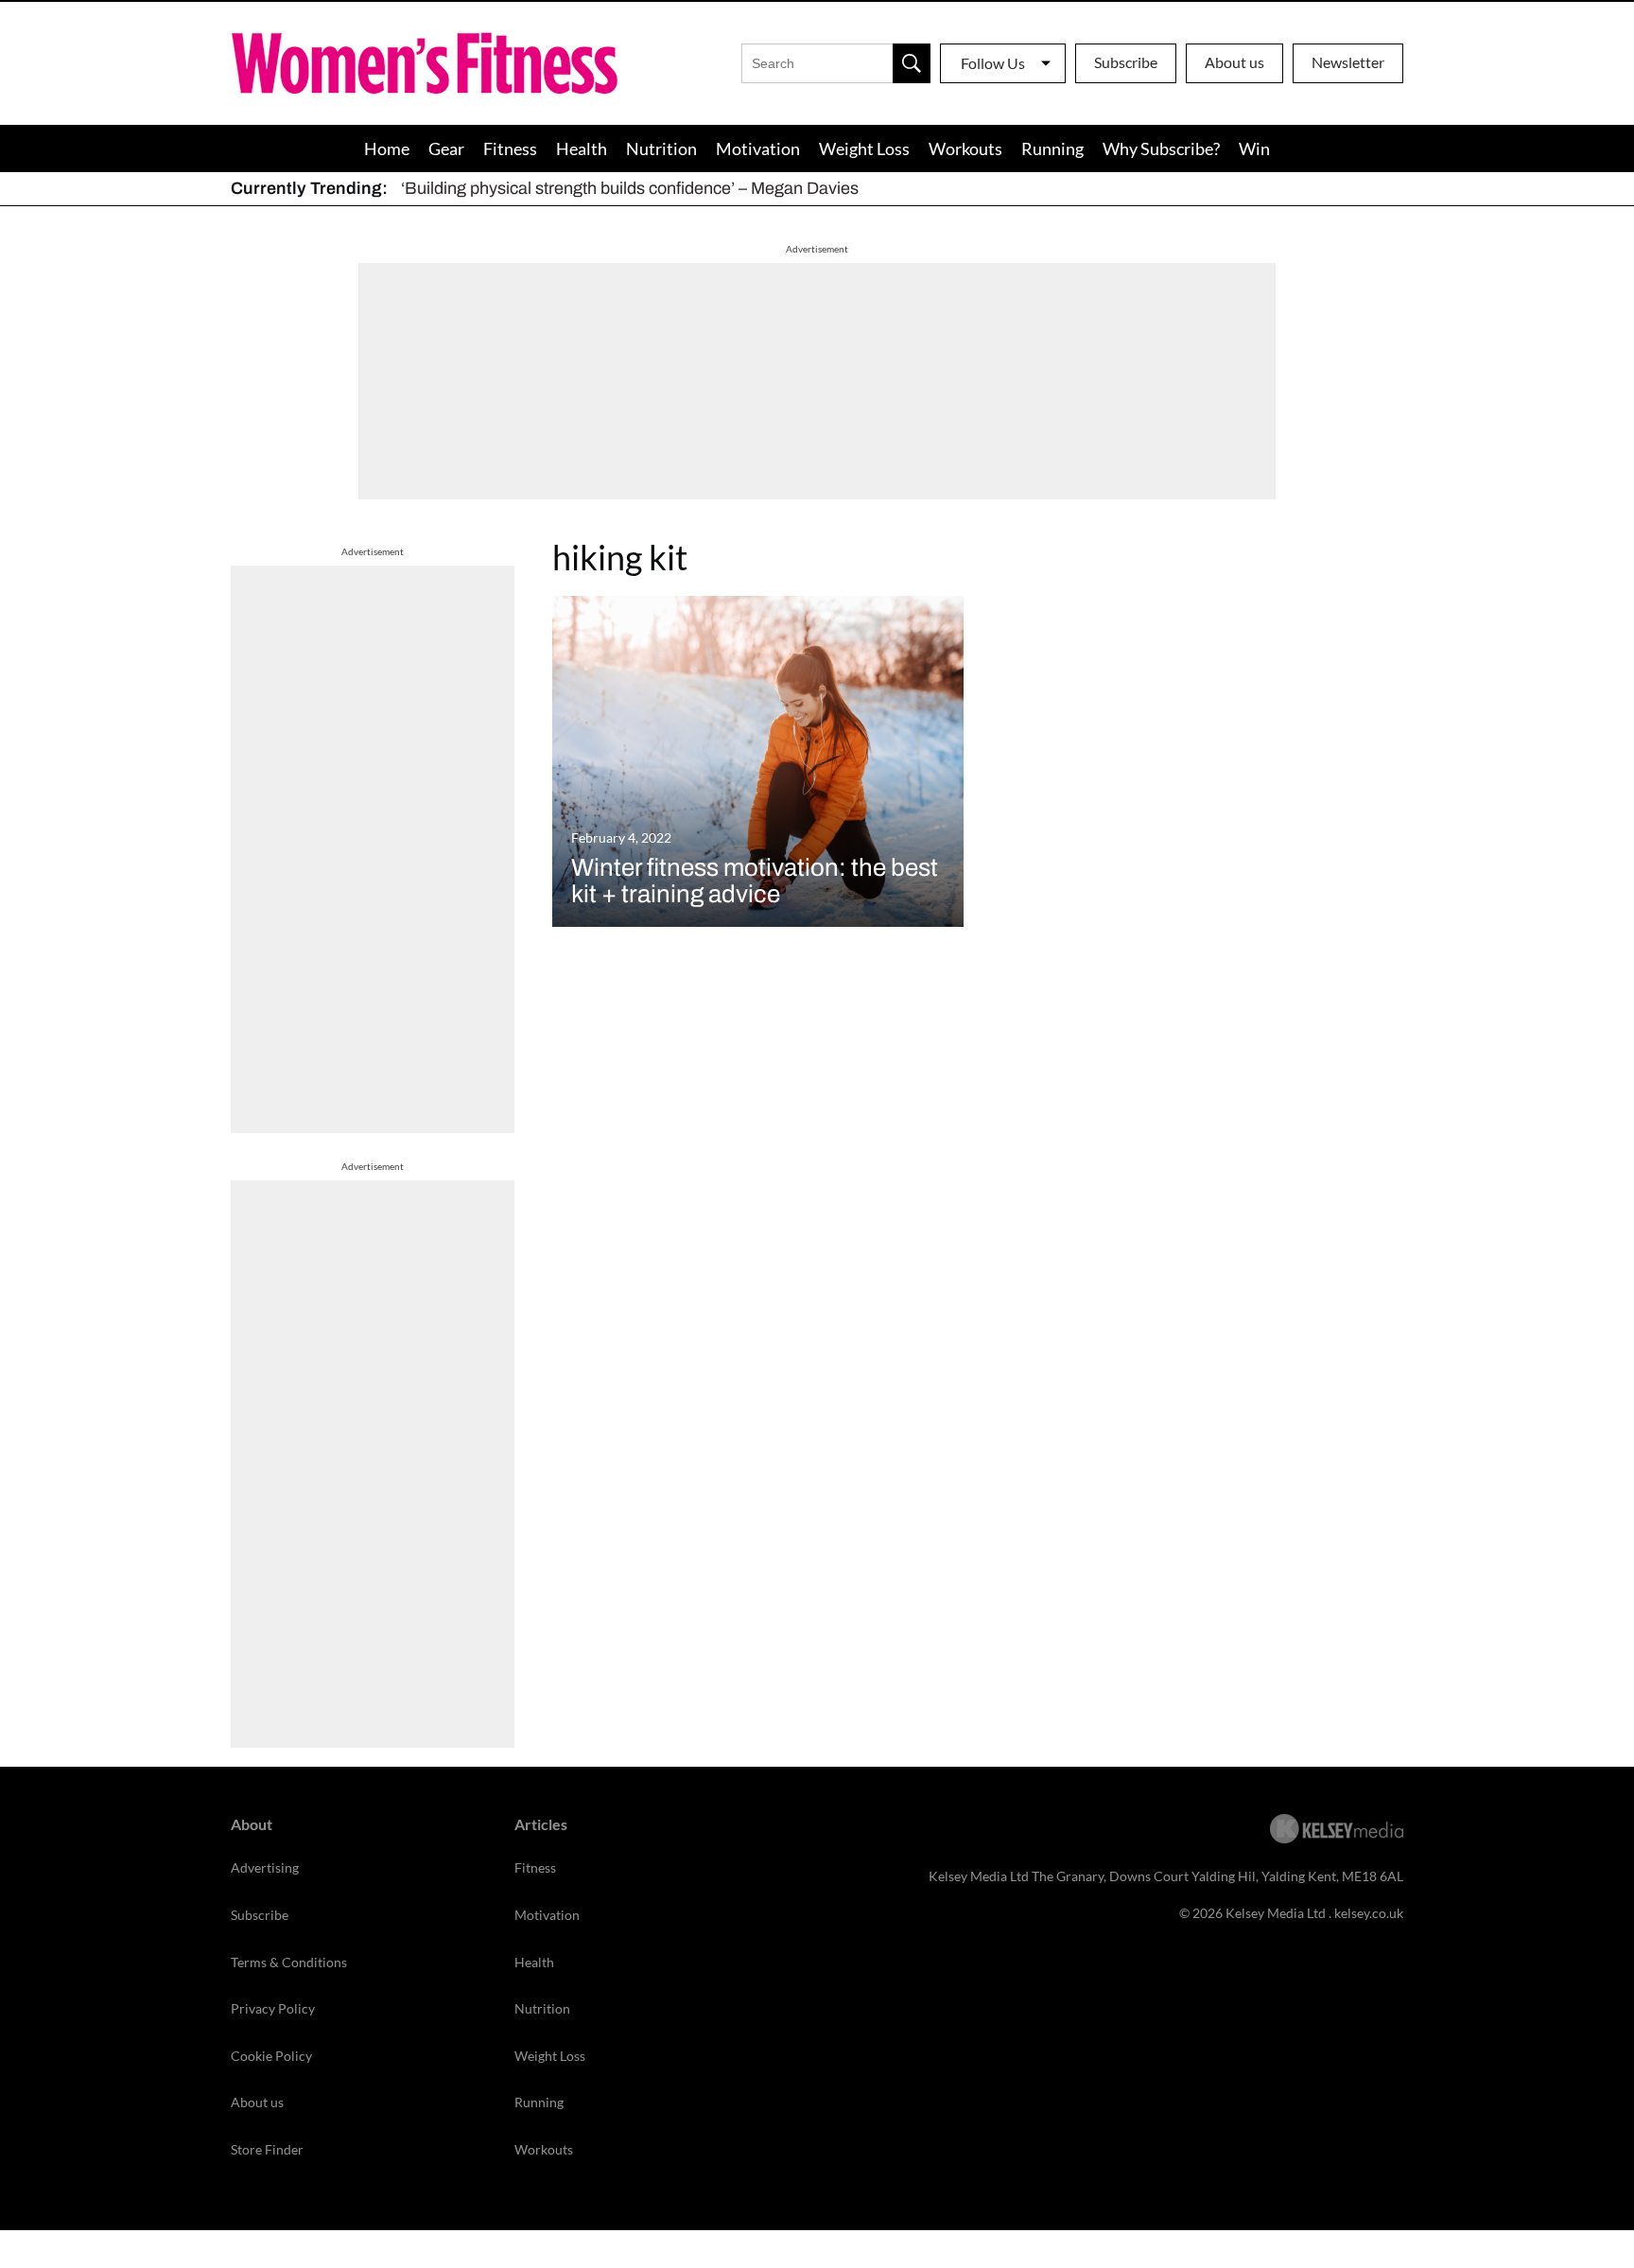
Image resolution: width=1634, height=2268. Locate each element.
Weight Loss (864, 148)
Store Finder (267, 2149)
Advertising (265, 1867)
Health (582, 148)
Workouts (965, 148)
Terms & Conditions (289, 1962)
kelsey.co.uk (1369, 1913)
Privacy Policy (273, 2008)
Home (387, 148)
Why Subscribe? (1161, 148)
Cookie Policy (271, 2056)
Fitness (510, 148)
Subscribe (1126, 62)
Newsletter (1348, 62)
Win (1254, 148)
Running (1052, 148)
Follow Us (993, 63)
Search (912, 63)
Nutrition (661, 148)
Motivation (758, 148)
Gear (446, 148)
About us (1234, 62)
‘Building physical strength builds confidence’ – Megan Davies (630, 188)
